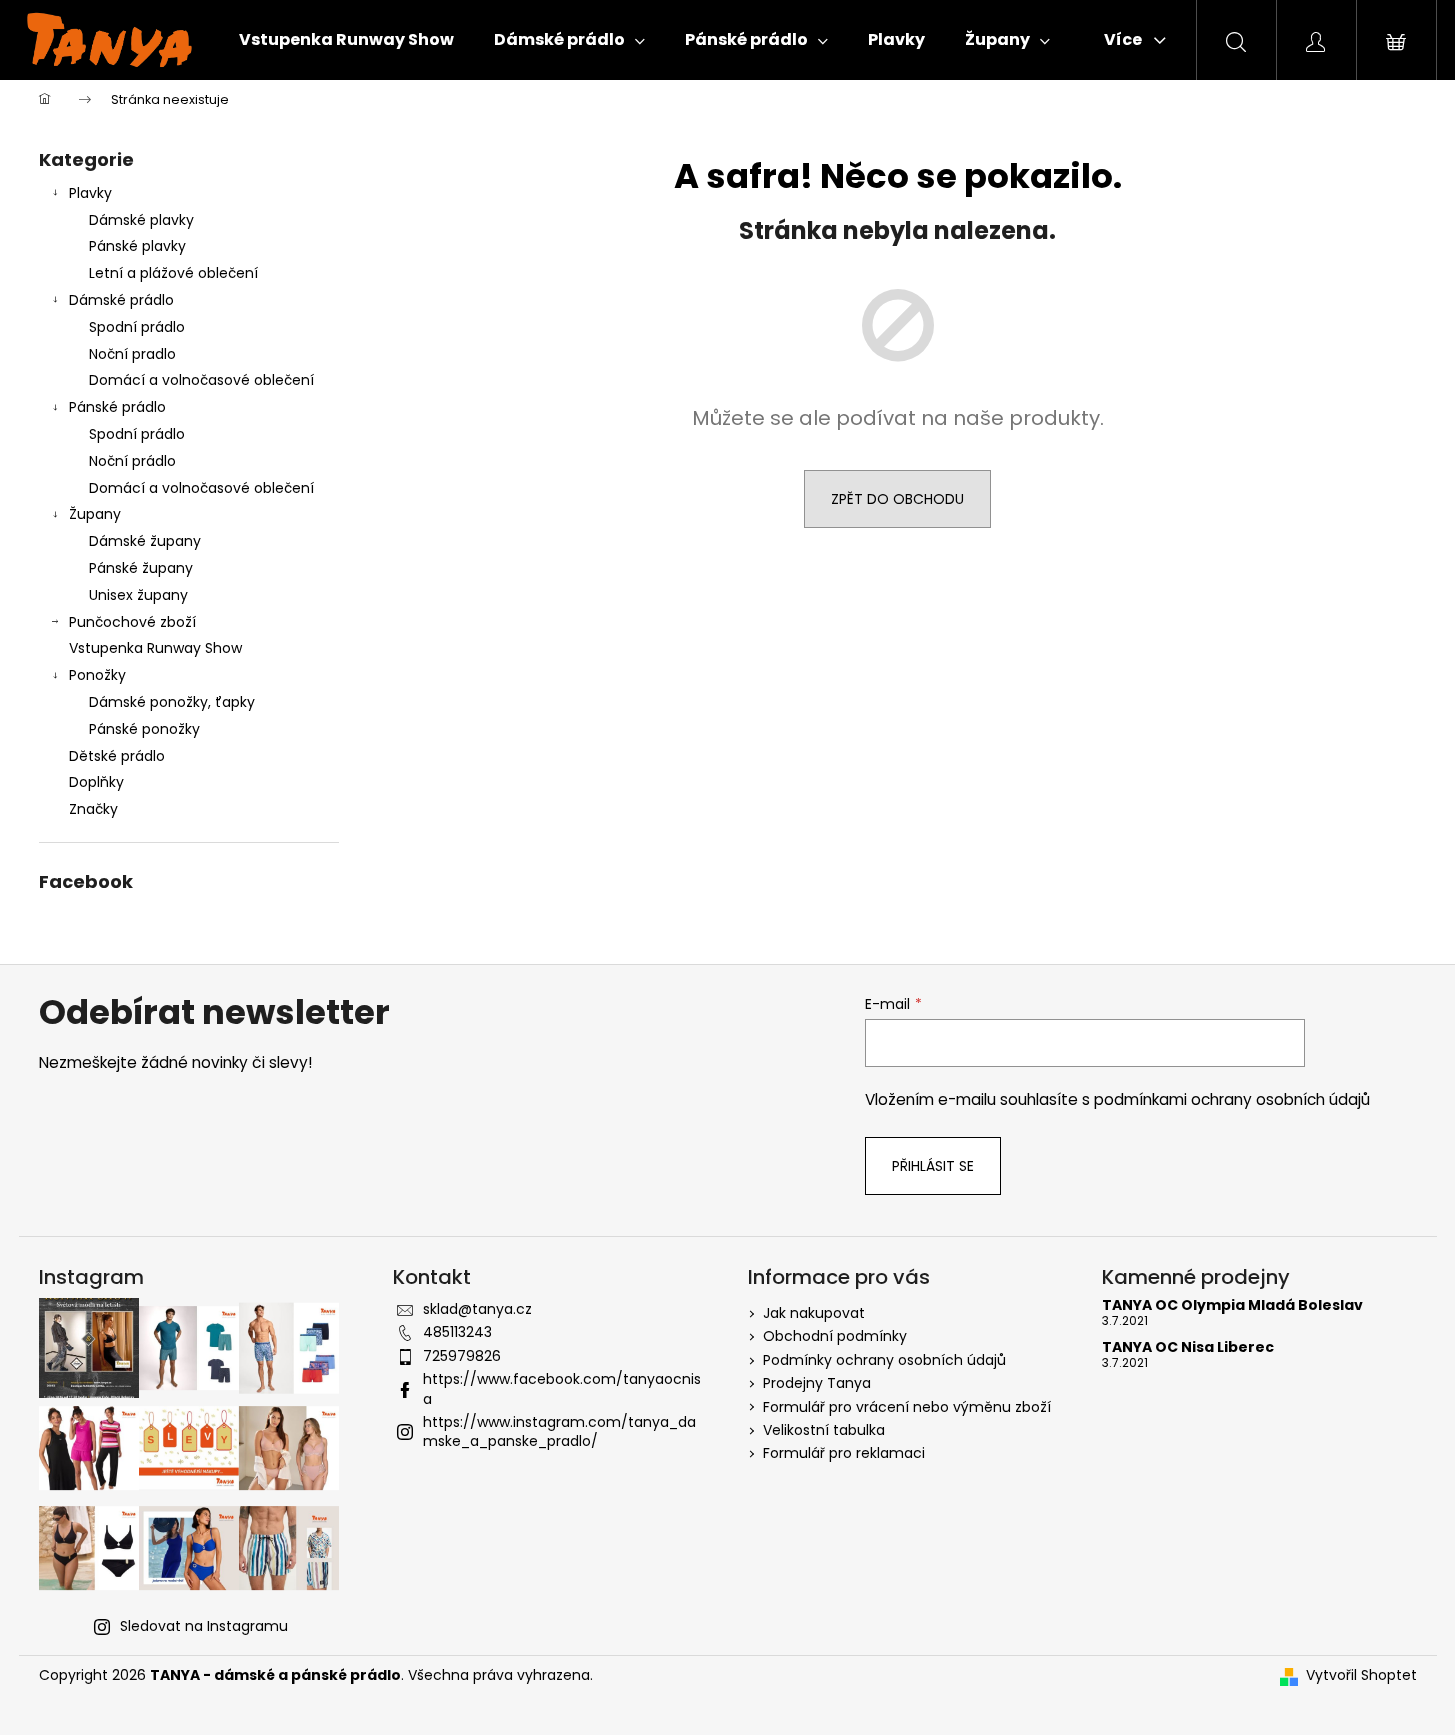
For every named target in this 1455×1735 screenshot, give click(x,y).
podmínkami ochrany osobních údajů (1232, 1099)
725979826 (462, 1356)
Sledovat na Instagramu (204, 1626)
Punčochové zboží (132, 622)
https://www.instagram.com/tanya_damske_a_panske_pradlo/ (559, 1431)
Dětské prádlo (117, 756)
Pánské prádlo (117, 407)
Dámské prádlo (121, 300)
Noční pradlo (132, 354)
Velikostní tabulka (824, 1430)
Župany (95, 514)
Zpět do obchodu (897, 499)
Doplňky (96, 782)
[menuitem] (346, 40)
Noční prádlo (132, 461)
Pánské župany (141, 568)
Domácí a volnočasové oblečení (201, 380)
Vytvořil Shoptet (1361, 1675)
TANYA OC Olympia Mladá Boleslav (1232, 1305)
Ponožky (97, 675)
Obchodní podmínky (835, 1336)
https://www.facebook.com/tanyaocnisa (562, 1388)
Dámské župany (145, 541)
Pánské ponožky (144, 729)
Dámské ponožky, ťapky (172, 702)
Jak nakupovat (814, 1313)
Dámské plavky (141, 220)
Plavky (90, 193)
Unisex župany (138, 595)
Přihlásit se (933, 1166)
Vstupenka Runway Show (155, 648)
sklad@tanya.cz (477, 1309)
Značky (93, 809)
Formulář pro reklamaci (844, 1453)
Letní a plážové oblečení (173, 273)
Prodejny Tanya (817, 1383)
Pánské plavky (137, 246)
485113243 (457, 1332)
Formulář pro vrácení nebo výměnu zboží (907, 1407)
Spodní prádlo (137, 327)
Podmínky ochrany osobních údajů (884, 1360)
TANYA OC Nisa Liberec (1188, 1347)
